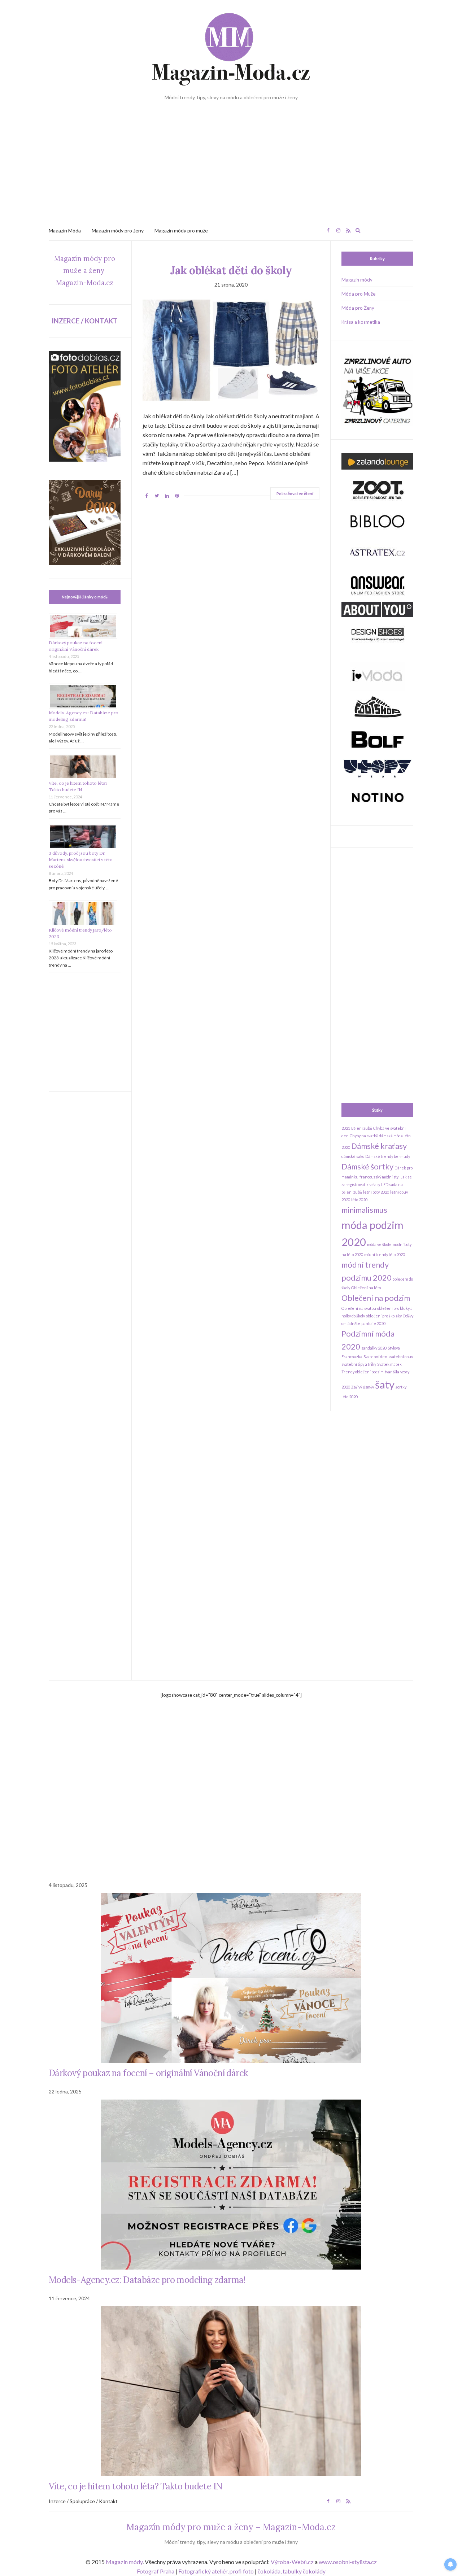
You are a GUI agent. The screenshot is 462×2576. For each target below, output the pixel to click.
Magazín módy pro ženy (118, 230)
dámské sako (353, 1156)
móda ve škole (379, 1244)
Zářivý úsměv (363, 1387)
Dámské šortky (367, 1166)
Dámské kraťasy (379, 1146)
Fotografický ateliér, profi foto (216, 2571)
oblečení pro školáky (384, 1316)
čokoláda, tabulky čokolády (292, 2571)
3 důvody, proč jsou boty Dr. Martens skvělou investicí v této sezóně (81, 860)
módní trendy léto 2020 (385, 1254)
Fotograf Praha (156, 2571)
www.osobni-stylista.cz (348, 2562)
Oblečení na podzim (376, 1298)
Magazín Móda (65, 230)
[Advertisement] (231, 167)
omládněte (351, 1323)
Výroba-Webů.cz (292, 2562)
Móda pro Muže (358, 294)
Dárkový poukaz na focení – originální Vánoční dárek (148, 2073)
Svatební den (375, 1357)
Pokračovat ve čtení (295, 494)
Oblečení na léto (366, 1288)
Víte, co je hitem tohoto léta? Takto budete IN (136, 2486)
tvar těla (392, 1372)
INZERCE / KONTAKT (85, 321)
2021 (346, 1128)
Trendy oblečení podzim (363, 1372)
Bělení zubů (362, 1128)
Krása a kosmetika (361, 322)
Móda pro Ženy (358, 308)
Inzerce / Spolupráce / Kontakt (83, 2501)
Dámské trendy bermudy (388, 1156)
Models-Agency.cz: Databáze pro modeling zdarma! (147, 2280)
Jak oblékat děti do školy (231, 270)
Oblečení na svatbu (359, 1308)
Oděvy (408, 1316)
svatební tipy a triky (359, 1364)
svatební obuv (401, 1357)
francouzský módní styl (380, 1177)
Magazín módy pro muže (181, 230)
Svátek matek (389, 1364)
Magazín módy (357, 280)
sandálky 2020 (374, 1348)
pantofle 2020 (373, 1323)
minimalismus (364, 1210)
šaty (385, 1384)
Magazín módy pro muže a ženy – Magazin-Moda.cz (231, 2527)
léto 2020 (359, 1200)
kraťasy (373, 1184)
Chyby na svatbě (364, 1136)
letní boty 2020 (376, 1192)
